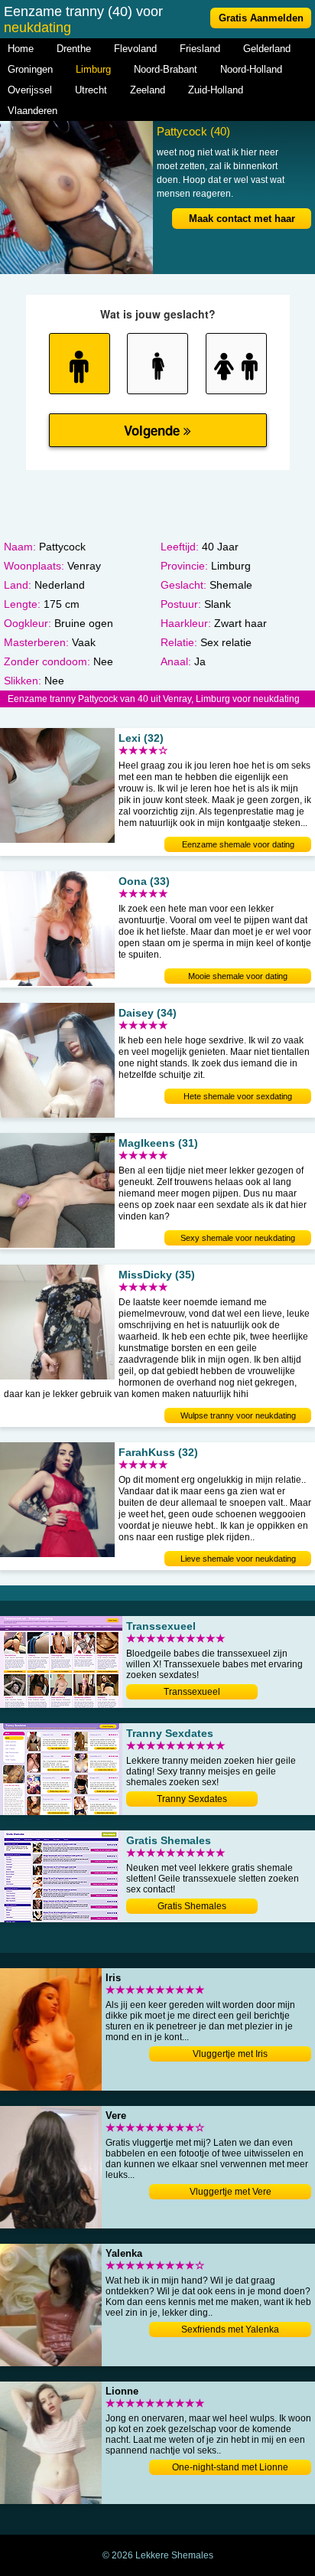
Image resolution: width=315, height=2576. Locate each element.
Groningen (30, 69)
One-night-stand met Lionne (230, 2467)
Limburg (93, 69)
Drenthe (74, 49)
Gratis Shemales (192, 1906)
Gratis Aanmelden (261, 18)
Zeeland (148, 90)
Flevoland (135, 49)
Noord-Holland (251, 69)
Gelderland (267, 49)
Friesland (200, 49)
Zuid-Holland (216, 90)
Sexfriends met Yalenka (230, 2330)
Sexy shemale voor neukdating (238, 1238)
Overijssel (30, 90)
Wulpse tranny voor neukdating (238, 1415)
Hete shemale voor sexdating (238, 1096)
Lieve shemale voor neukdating (238, 1559)
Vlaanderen (32, 111)
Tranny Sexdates (192, 1799)
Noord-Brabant (166, 69)
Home (21, 49)
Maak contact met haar (242, 219)
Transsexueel (192, 1692)
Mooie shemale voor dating (238, 976)
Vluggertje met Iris (230, 2054)
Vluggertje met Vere (231, 2192)
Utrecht (91, 90)
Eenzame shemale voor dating (238, 844)
